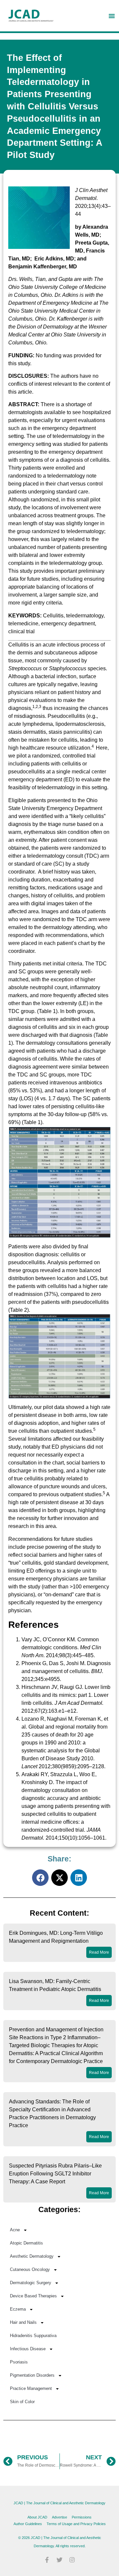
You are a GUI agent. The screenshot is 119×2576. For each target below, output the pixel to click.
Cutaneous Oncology (30, 2269)
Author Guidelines (28, 2524)
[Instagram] (72, 2560)
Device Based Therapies (33, 2296)
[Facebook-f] (47, 2560)
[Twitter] (59, 2560)
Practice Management (31, 2388)
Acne (15, 2230)
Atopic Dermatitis (26, 2243)
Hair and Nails (23, 2322)
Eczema (18, 2309)
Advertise (59, 2517)
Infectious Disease (28, 2349)
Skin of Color (22, 2402)
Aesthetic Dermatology (32, 2256)
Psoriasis (19, 2362)
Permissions (82, 2517)
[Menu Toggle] (112, 16)
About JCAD (37, 2517)
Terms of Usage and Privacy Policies (76, 2524)
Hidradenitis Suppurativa (33, 2336)
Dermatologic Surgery (31, 2283)
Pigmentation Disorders (32, 2375)
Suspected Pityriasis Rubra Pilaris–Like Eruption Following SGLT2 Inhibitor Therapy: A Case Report (55, 2174)
